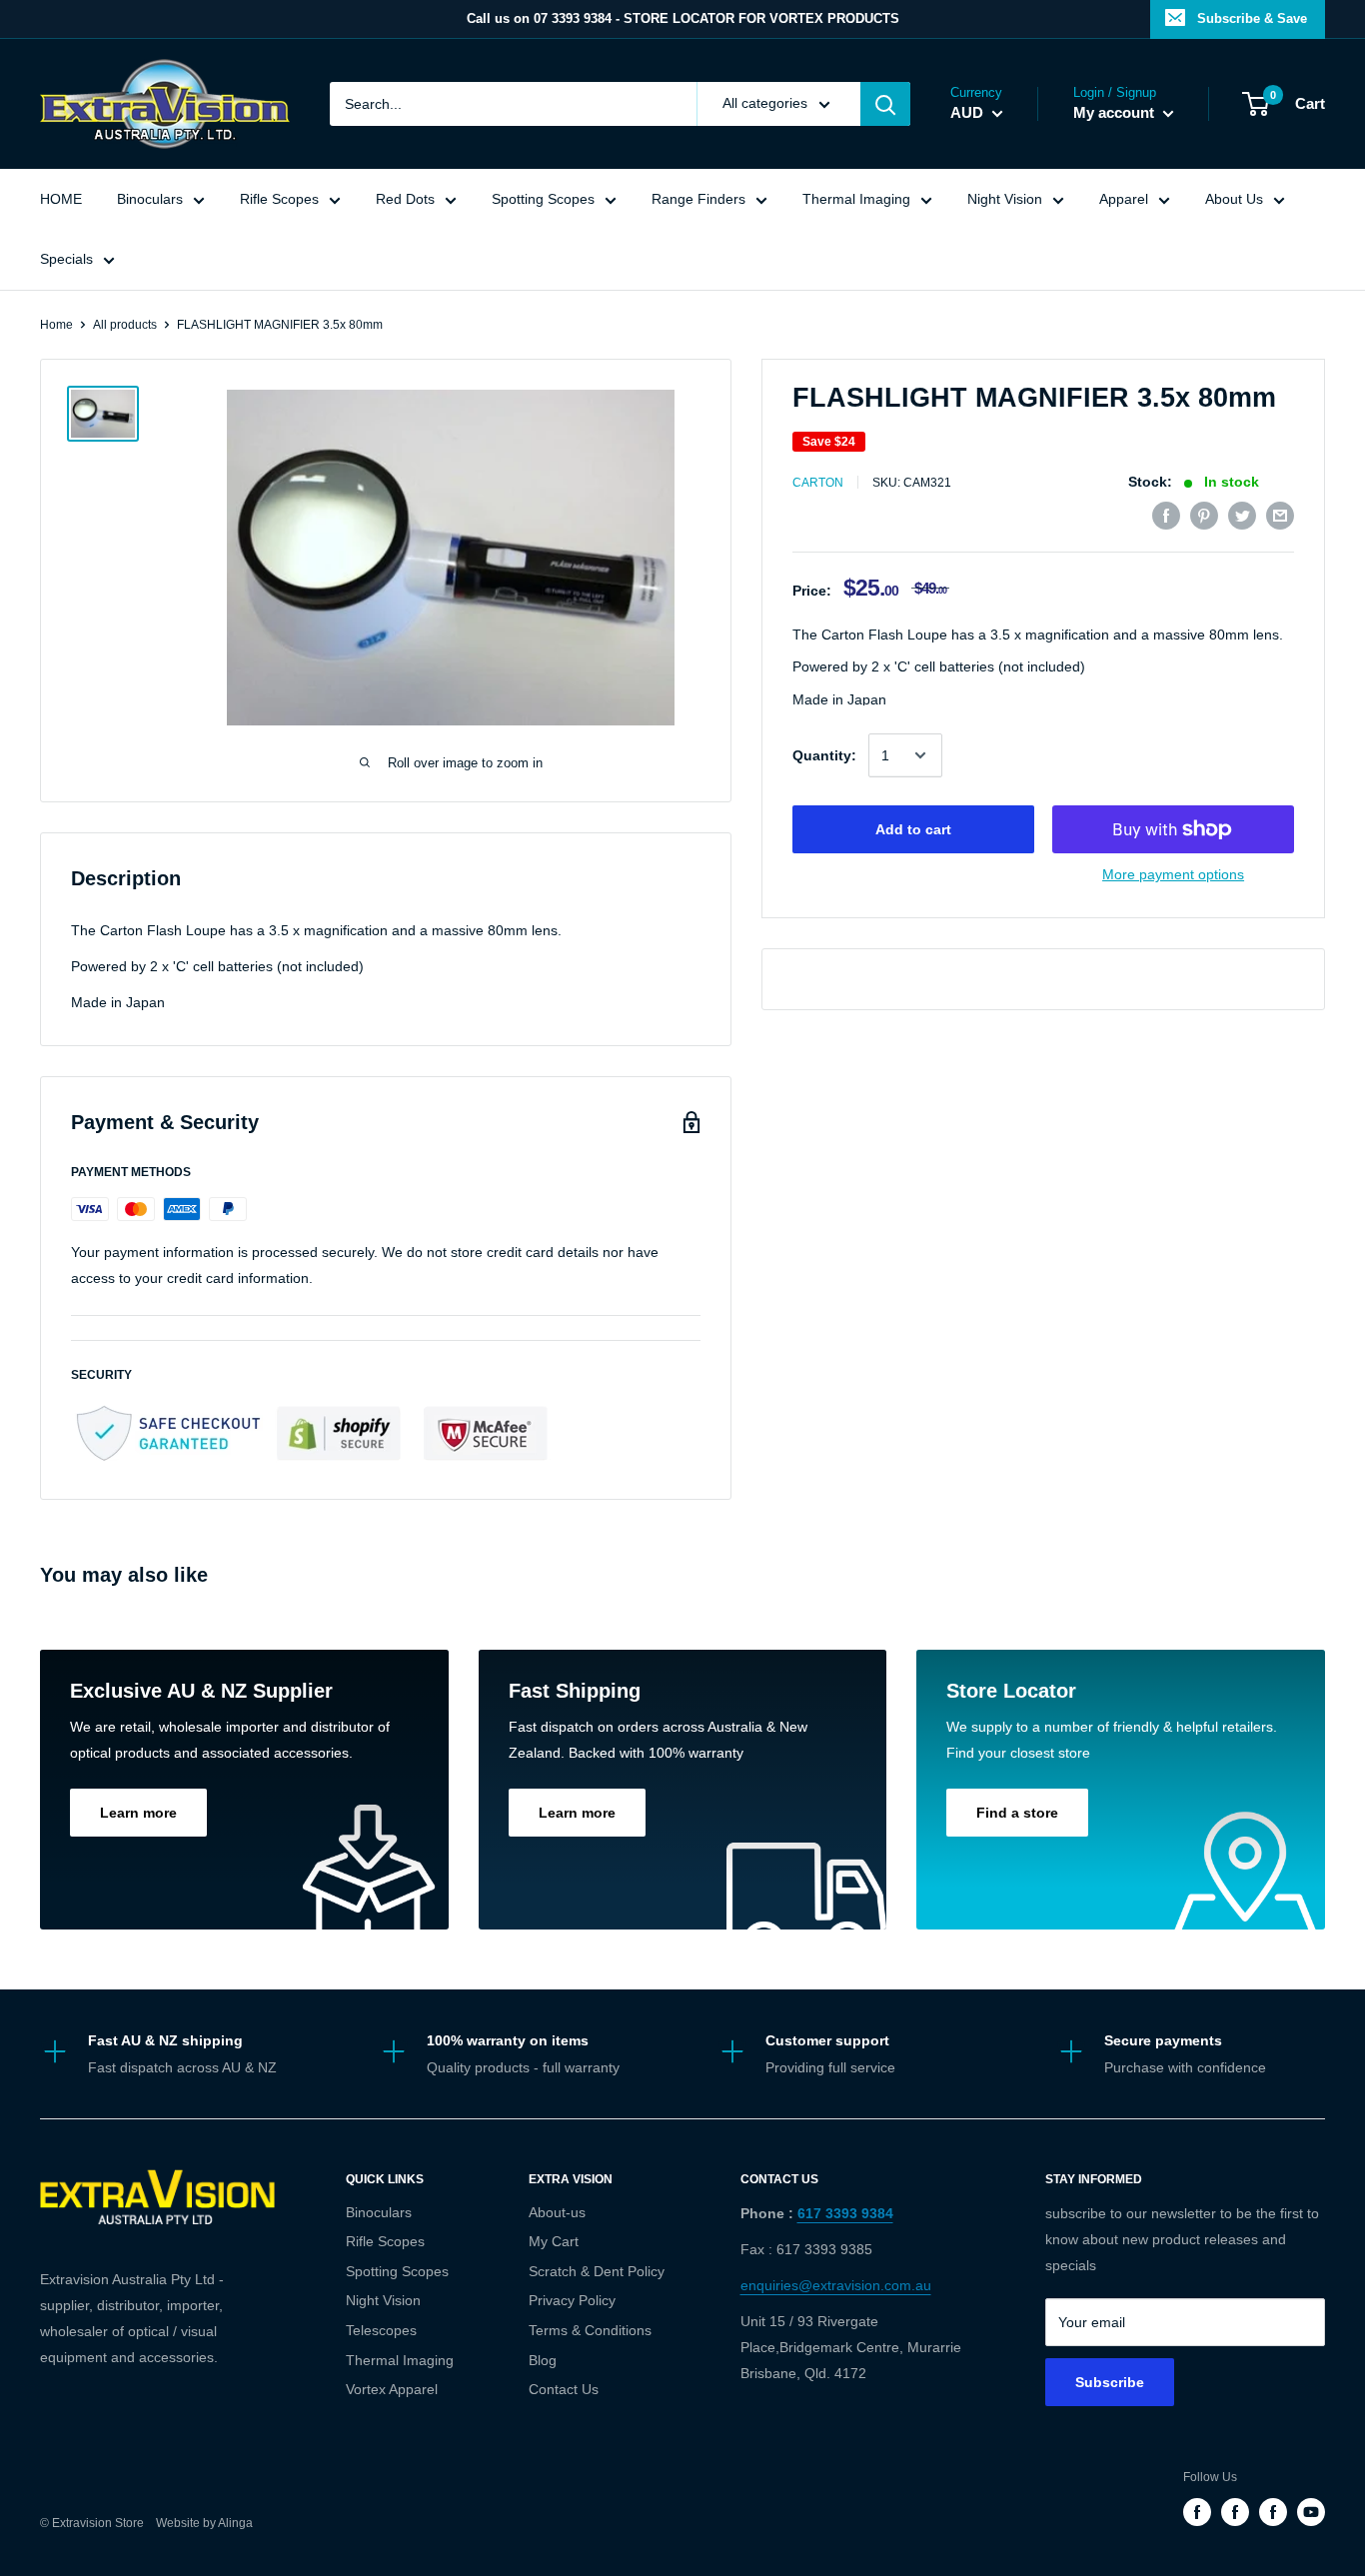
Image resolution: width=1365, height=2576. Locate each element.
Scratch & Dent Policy (597, 2271)
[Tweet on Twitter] (1242, 516)
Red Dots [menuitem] (405, 199)
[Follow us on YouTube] (1311, 2512)
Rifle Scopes (385, 2241)
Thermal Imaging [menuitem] (856, 199)
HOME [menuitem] (61, 199)
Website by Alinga (200, 2523)
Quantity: (824, 755)
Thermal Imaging (400, 2360)
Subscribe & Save (1252, 18)
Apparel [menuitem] (1124, 199)
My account (1116, 112)
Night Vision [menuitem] (1005, 199)
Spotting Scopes (397, 2271)
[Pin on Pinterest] (1204, 516)
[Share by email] (1280, 516)
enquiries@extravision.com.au (836, 2285)
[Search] (885, 104)
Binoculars (379, 2212)
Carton (818, 483)
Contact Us (564, 2389)
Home (56, 325)
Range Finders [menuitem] (698, 199)
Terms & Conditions (590, 2330)
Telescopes (381, 2330)
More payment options (1173, 874)
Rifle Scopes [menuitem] (279, 199)
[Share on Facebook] (1166, 516)
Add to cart (913, 829)
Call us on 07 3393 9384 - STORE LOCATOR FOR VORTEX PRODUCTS (683, 18)
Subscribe (1110, 2382)
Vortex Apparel (392, 2389)
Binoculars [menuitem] (150, 199)
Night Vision (383, 2300)
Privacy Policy (572, 2300)
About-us (557, 2212)
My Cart (554, 2241)
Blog (543, 2360)
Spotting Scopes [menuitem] (543, 199)
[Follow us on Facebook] (1197, 2512)
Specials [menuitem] (66, 259)
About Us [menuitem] (1234, 199)
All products (125, 325)
